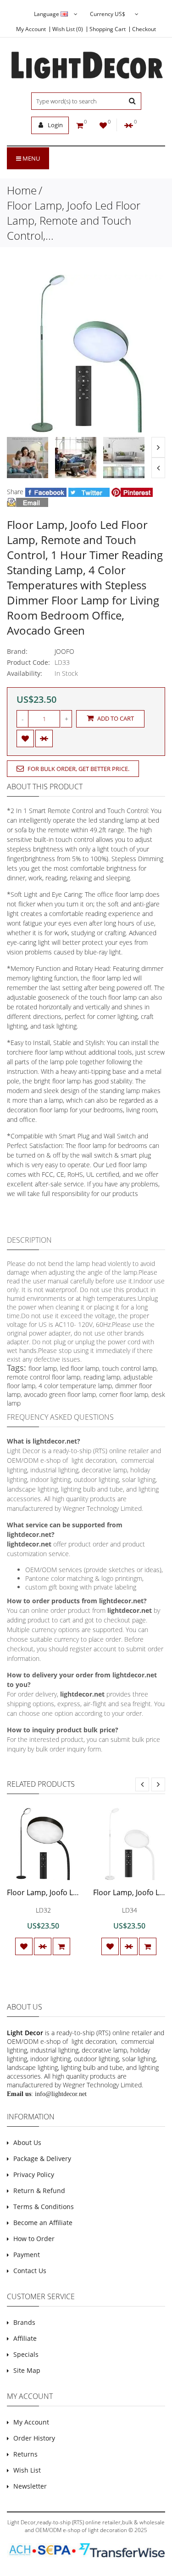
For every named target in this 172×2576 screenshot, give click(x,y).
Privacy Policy (34, 2175)
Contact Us (30, 2271)
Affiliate (25, 2338)
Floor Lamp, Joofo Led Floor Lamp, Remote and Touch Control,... (74, 220)
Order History (34, 2438)
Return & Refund (39, 2191)
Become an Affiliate (43, 2223)
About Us (27, 2142)
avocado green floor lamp (60, 1394)
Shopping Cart (108, 29)
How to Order (34, 2239)
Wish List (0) (68, 29)
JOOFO (64, 651)
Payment (27, 2255)
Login (55, 125)
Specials (26, 2354)
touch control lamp (129, 1368)
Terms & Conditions (44, 2207)
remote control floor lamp (44, 1377)
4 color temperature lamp (75, 1386)
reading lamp (102, 1377)
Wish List (27, 2470)
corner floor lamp (124, 1394)
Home (22, 190)
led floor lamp (80, 1368)
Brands (24, 2322)
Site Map (27, 2370)
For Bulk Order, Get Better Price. (78, 769)
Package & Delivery (42, 2158)
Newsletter (30, 2486)
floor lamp (43, 1368)
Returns (25, 2454)
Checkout (144, 29)
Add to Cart (115, 718)
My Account (31, 29)
